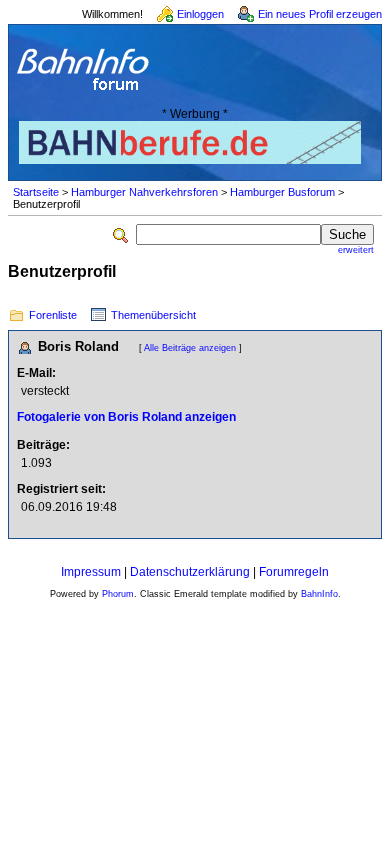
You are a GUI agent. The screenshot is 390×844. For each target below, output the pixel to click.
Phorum (118, 594)
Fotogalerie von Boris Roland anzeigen (126, 417)
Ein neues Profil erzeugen (320, 14)
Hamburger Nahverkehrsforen (144, 192)
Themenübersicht (153, 315)
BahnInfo (319, 594)
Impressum (91, 572)
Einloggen (200, 14)
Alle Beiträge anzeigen (190, 348)
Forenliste (53, 315)
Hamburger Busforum (282, 192)
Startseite (36, 192)
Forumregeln (294, 572)
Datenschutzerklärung (190, 572)
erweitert (356, 250)
